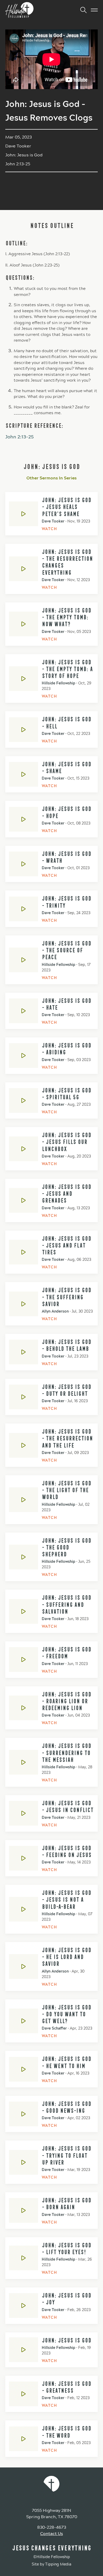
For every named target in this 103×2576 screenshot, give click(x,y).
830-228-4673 (52, 2527)
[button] (81, 10)
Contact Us (51, 2534)
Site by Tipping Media (51, 2564)
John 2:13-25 (19, 437)
